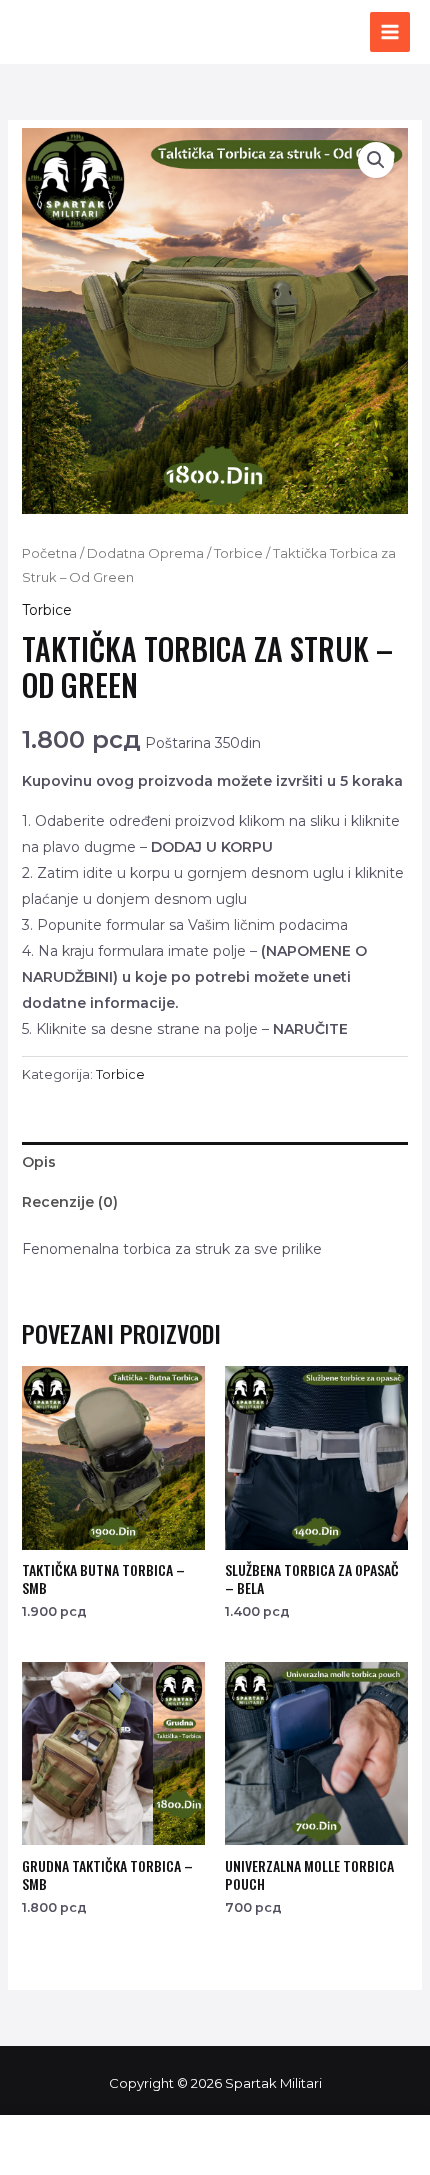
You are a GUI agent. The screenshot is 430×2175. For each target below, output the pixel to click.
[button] (376, 160)
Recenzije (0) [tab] (70, 1202)
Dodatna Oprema (145, 553)
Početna (49, 553)
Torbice (238, 553)
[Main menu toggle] (390, 32)
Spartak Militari (143, 32)
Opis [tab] (39, 1162)
